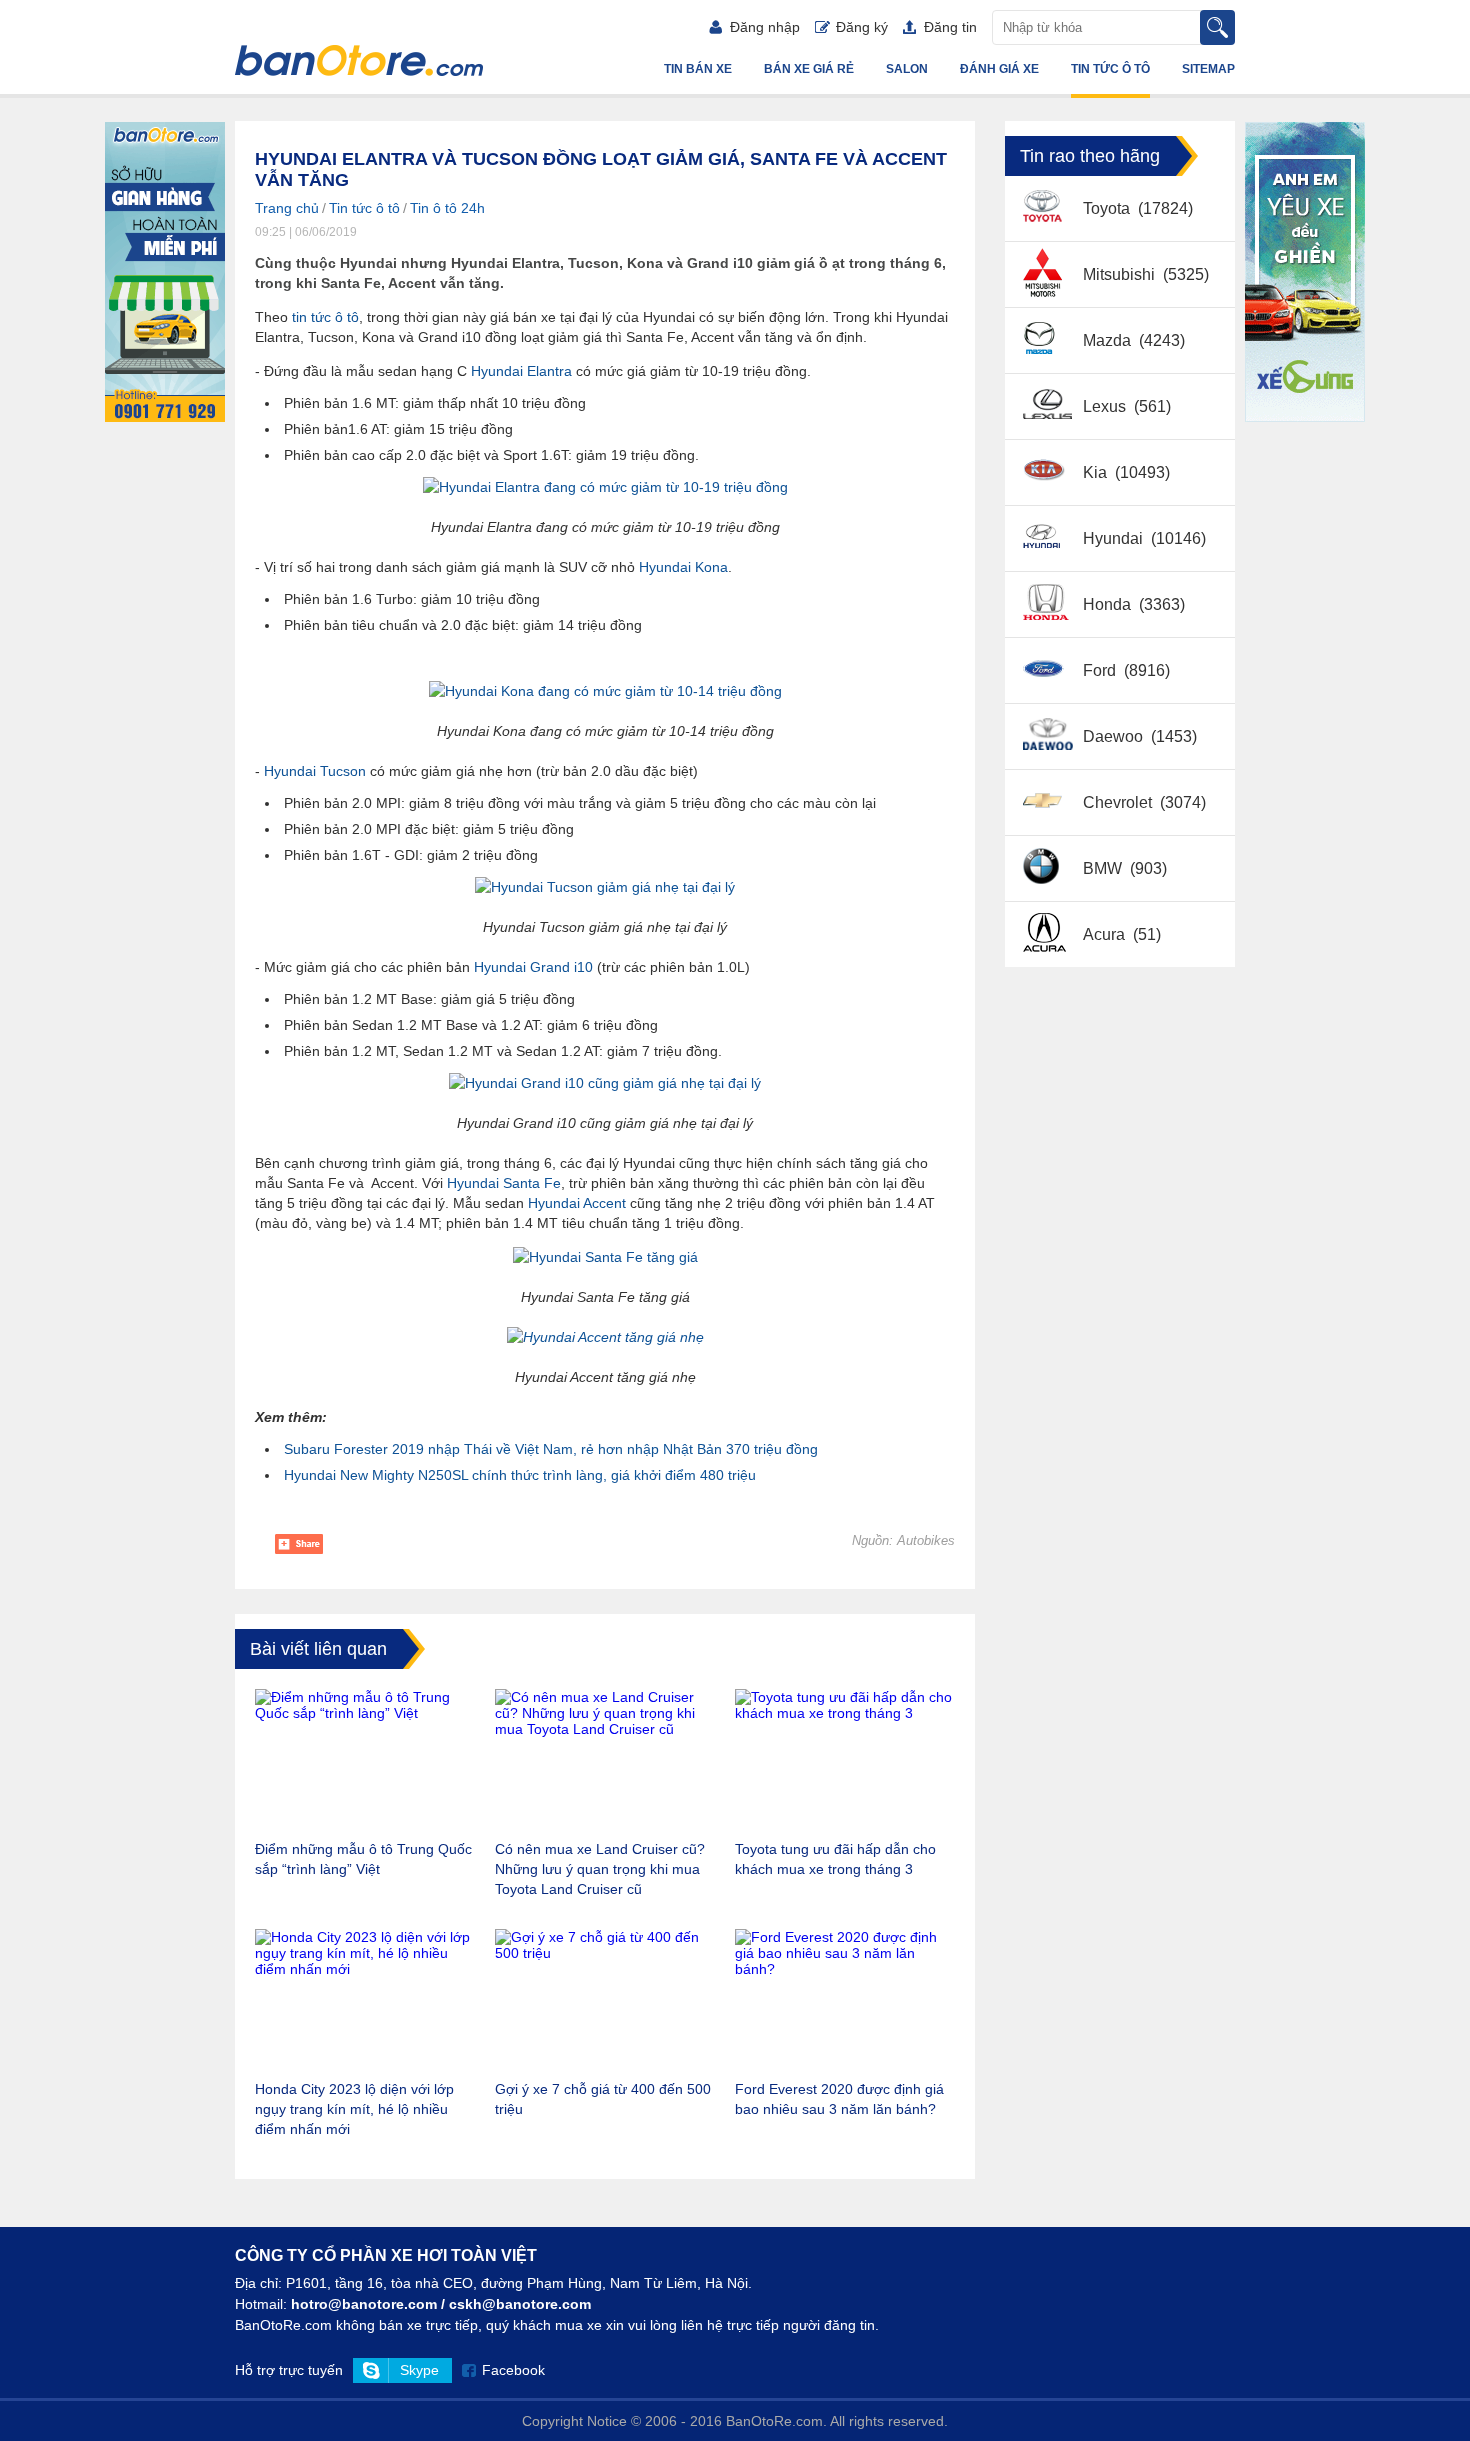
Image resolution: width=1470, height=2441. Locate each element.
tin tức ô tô (325, 317)
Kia (1097, 472)
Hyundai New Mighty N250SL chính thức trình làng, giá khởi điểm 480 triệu (520, 1475)
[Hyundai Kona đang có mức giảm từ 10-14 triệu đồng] (605, 691)
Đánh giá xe (999, 69)
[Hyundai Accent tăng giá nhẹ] (605, 1337)
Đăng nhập (765, 27)
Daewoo (1115, 736)
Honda (1109, 604)
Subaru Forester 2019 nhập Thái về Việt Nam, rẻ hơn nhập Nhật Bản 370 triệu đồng (551, 1449)
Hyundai (1115, 538)
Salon (907, 69)
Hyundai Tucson (315, 771)
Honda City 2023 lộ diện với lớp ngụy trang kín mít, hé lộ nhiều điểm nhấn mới (354, 2109)
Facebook (513, 2370)
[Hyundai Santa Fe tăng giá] (605, 1257)
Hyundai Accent (577, 1203)
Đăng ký (862, 27)
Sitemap (1208, 69)
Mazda (1109, 340)
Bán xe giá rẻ (809, 69)
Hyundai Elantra (521, 371)
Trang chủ (287, 208)
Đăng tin (950, 27)
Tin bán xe (698, 69)
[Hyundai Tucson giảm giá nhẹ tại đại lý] (605, 887)
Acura (1106, 934)
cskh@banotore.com (520, 2304)
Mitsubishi (1121, 274)
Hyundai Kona (683, 567)
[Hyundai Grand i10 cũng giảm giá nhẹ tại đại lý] (605, 1083)
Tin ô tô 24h (447, 208)
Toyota (1108, 208)
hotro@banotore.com (364, 2304)
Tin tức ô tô (1110, 69)
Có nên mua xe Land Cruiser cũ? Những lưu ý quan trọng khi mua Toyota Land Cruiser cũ (600, 1869)
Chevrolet (1119, 802)
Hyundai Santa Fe (504, 1183)
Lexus (1106, 406)
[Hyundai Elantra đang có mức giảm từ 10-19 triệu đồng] (605, 487)
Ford (1101, 670)
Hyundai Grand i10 (533, 967)
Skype (419, 2370)
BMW (1104, 868)
